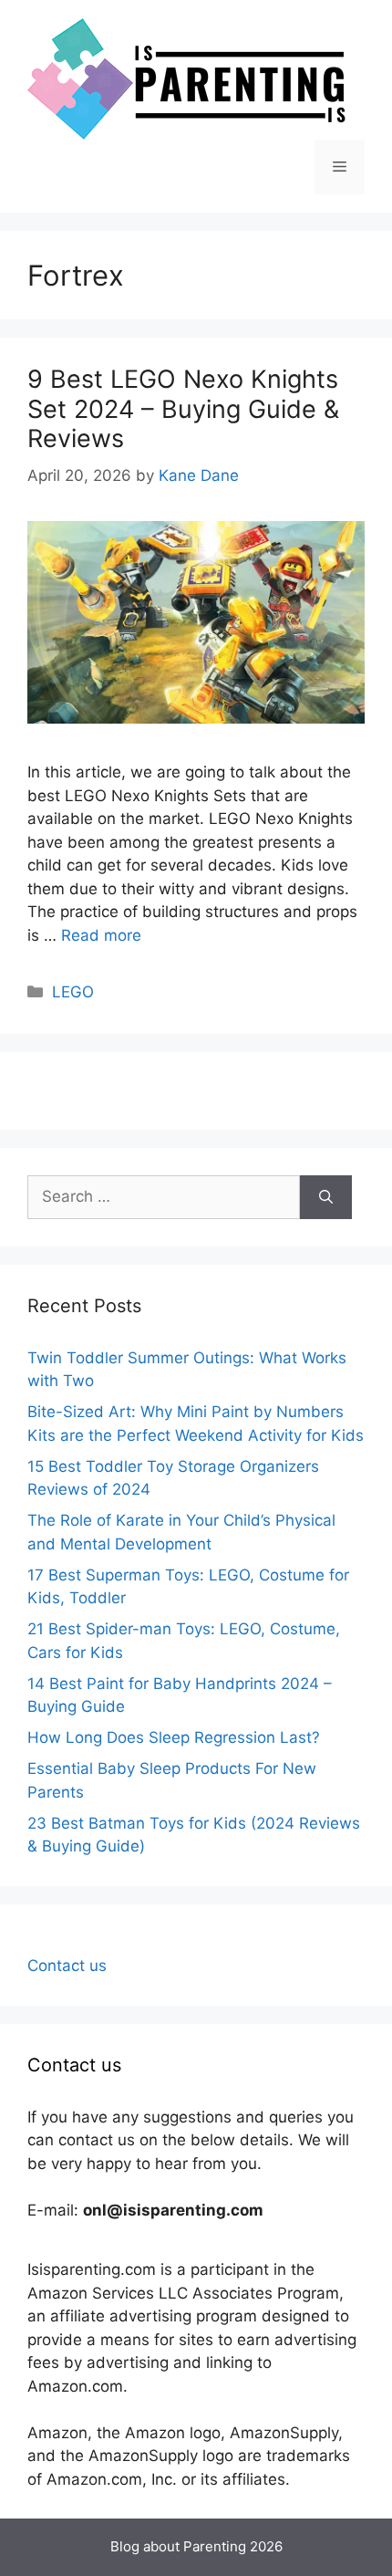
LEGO (73, 992)
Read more (101, 935)
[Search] (326, 1197)
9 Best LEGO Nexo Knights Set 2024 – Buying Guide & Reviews (183, 409)
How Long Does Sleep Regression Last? (174, 1737)
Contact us (67, 1966)
